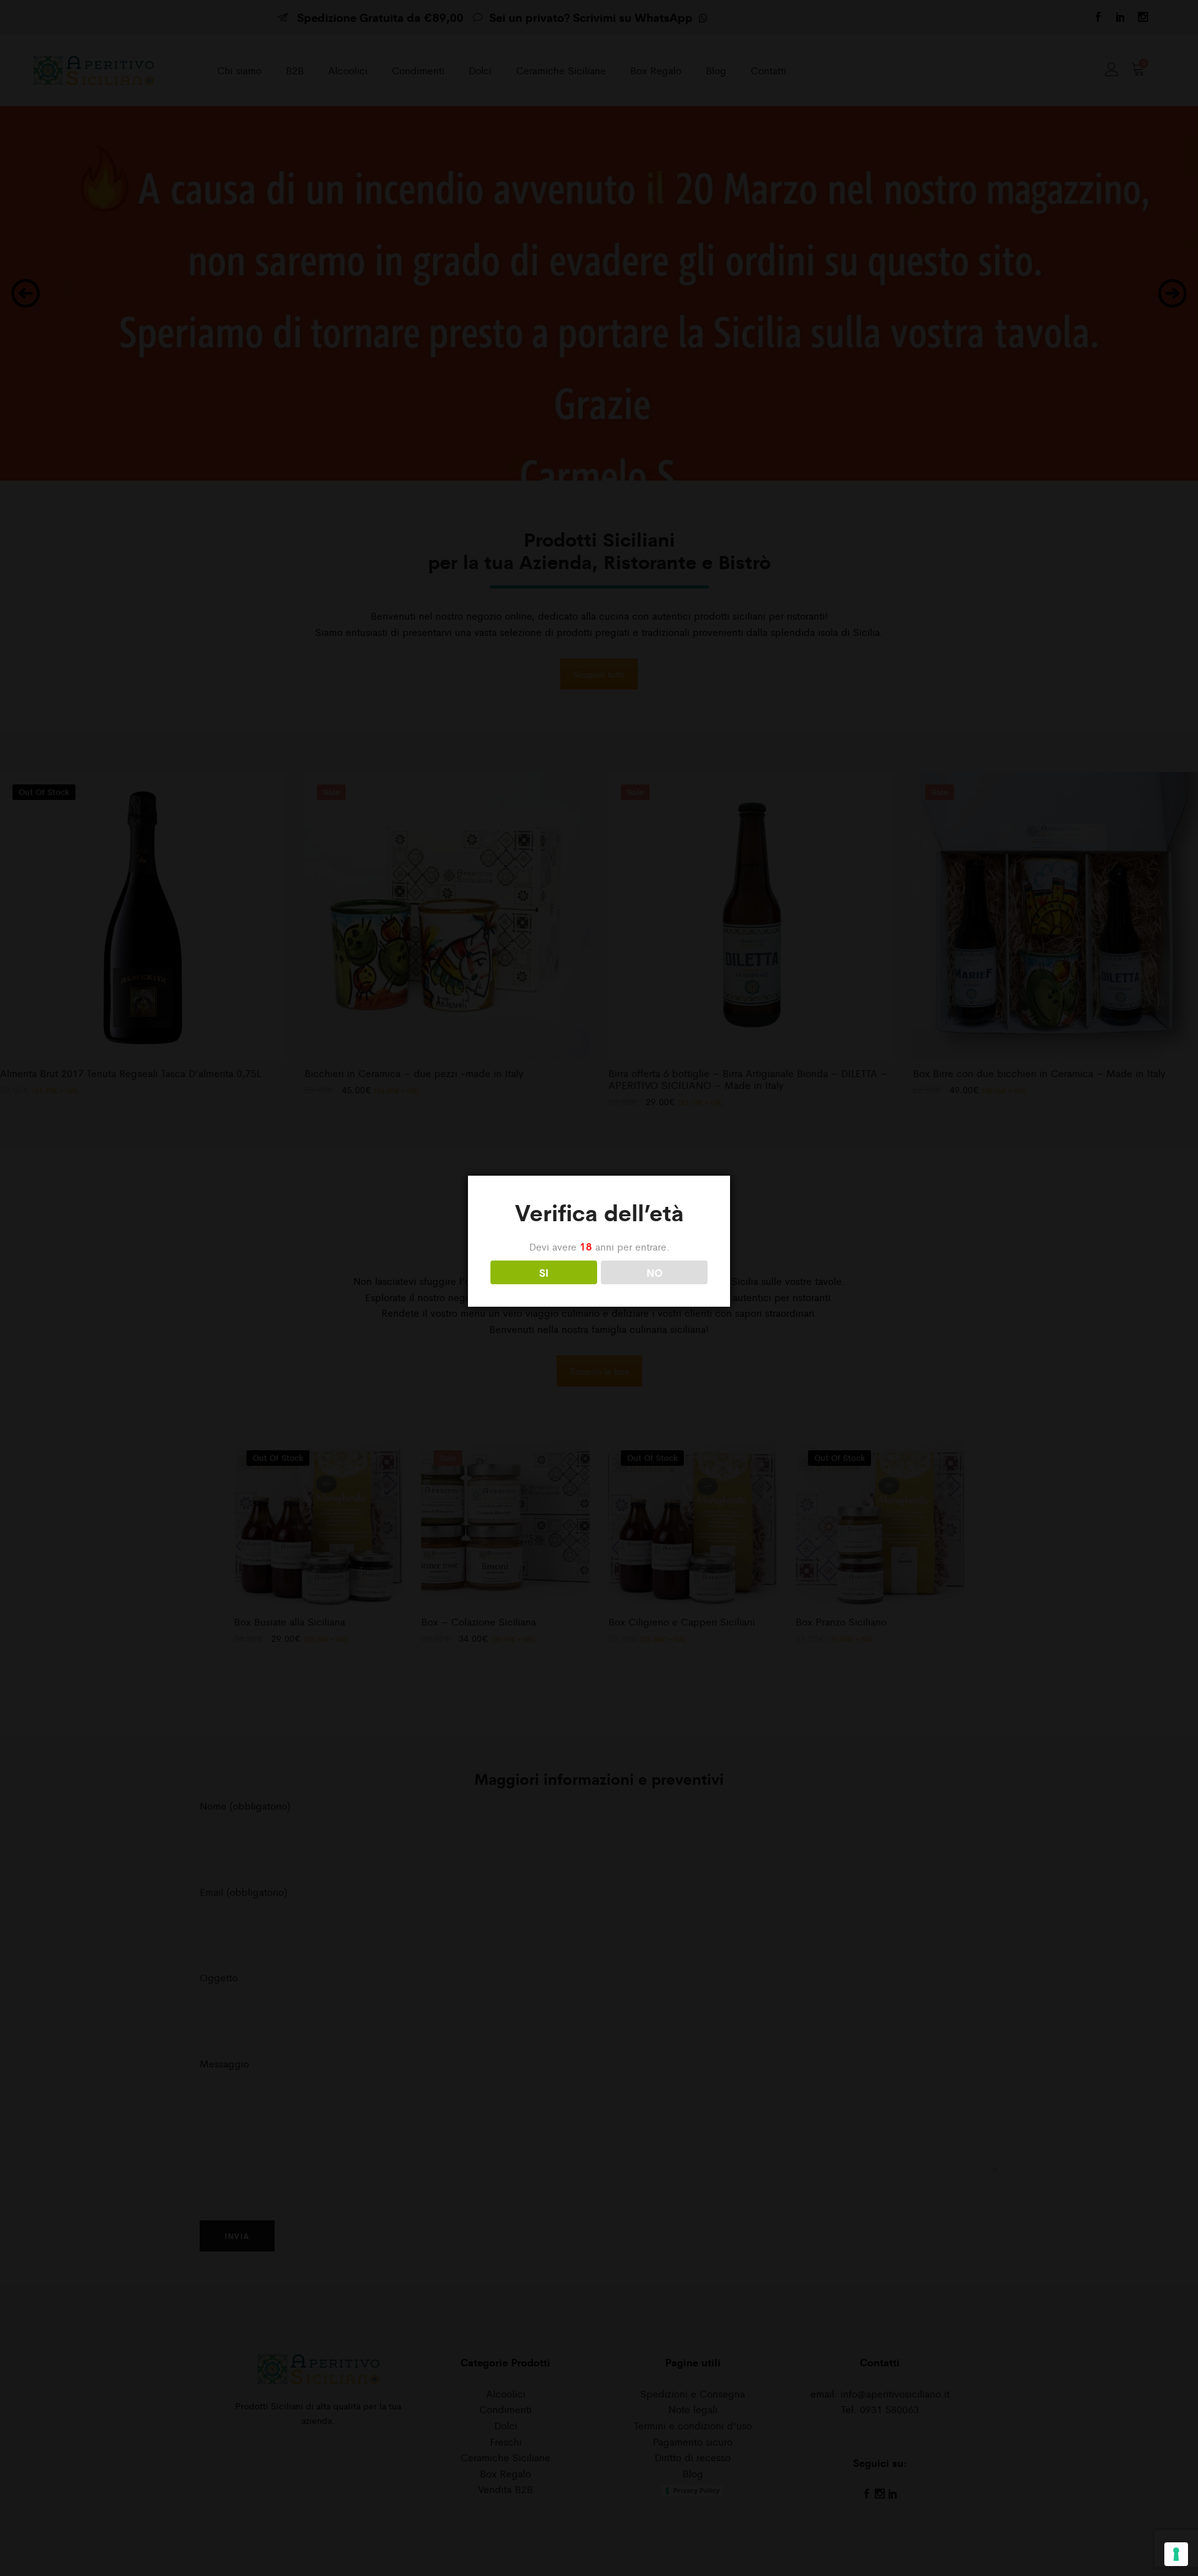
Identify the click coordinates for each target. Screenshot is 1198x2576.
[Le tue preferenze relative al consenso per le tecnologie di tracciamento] (1176, 2554)
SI (544, 1272)
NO (655, 1272)
